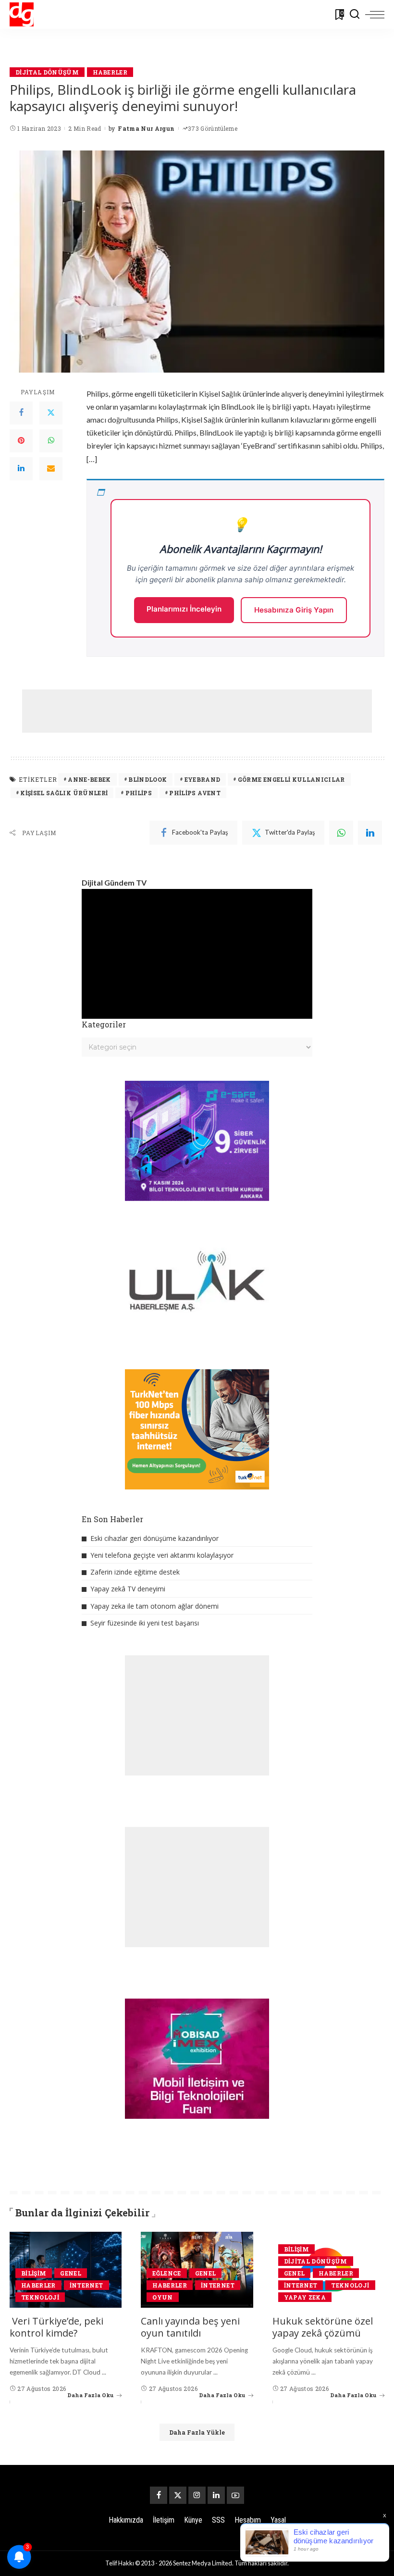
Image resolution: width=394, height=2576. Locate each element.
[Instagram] (197, 2495)
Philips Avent (195, 793)
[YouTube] (235, 2495)
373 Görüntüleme (213, 128)
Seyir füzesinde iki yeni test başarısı (145, 1623)
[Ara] (355, 14)
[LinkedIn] (21, 469)
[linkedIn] (370, 833)
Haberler (110, 72)
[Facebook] (21, 413)
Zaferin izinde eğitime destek (135, 1572)
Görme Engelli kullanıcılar (291, 779)
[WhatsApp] (51, 441)
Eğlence (166, 2273)
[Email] (51, 469)
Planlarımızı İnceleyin (184, 609)
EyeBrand (203, 779)
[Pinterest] (21, 441)
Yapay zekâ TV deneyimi (128, 1589)
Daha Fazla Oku (91, 2395)
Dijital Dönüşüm (47, 72)
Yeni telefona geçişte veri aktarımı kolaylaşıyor (162, 1555)
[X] (178, 2495)
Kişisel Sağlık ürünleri (64, 793)
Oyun (162, 2297)
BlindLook (148, 779)
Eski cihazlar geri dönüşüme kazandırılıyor (154, 1538)
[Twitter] (51, 413)
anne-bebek (89, 779)
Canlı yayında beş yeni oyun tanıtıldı (190, 2327)
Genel (71, 2273)
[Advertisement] (197, 711)
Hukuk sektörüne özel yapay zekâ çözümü (323, 2327)
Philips (139, 793)
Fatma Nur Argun (146, 128)
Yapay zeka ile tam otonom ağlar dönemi (154, 1606)
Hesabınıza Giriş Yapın (294, 610)
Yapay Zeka (305, 2297)
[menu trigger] (375, 14)
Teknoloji (40, 2297)
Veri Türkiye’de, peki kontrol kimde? (56, 2327)
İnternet (86, 2285)
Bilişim (34, 2273)
